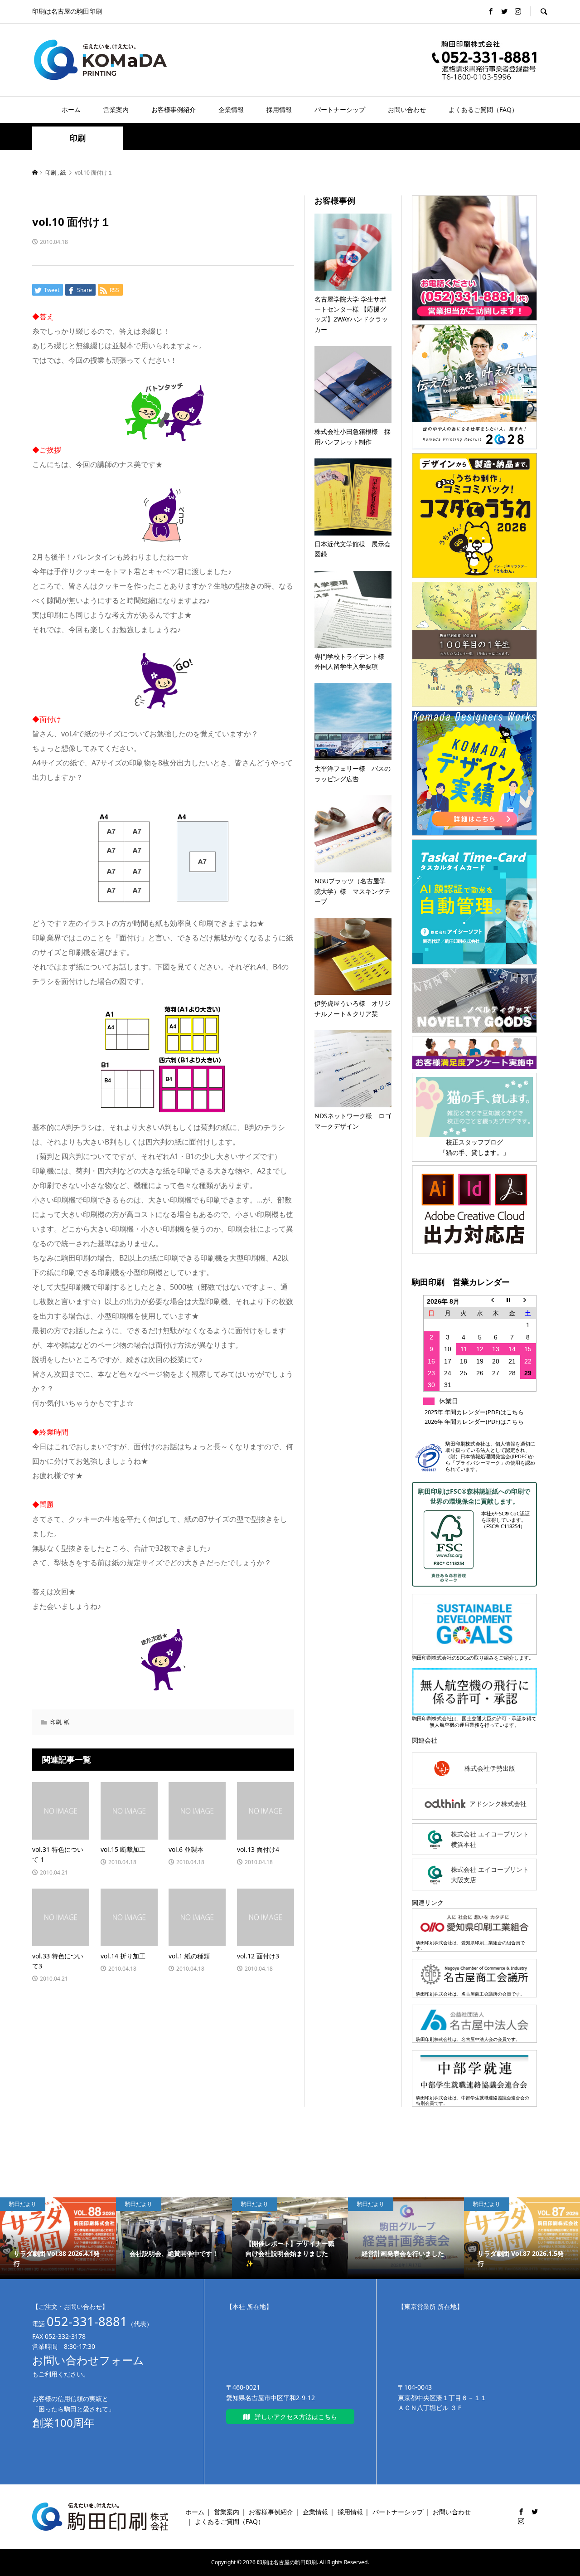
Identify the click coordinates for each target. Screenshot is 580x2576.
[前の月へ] (496, 1301)
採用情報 (279, 110)
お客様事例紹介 (174, 110)
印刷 (77, 138)
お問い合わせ (407, 110)
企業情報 (231, 110)
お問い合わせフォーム (88, 2360)
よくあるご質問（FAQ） (483, 110)
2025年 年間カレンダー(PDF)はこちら (474, 1412)
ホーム (71, 110)
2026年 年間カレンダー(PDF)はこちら (474, 1422)
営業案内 (116, 110)
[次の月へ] (528, 1301)
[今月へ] (512, 1301)
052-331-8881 (87, 2321)
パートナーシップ (340, 110)
